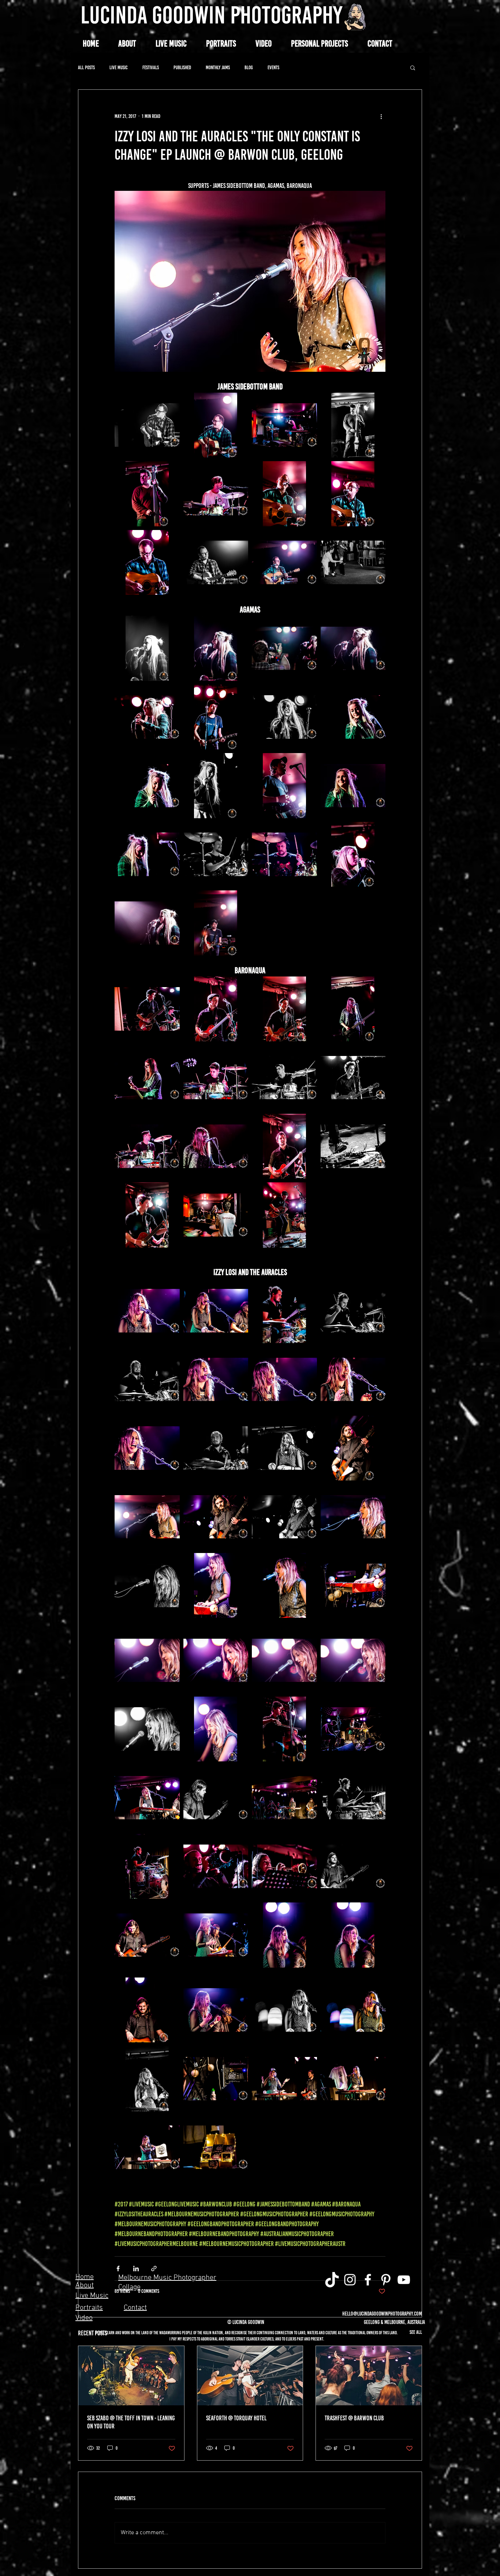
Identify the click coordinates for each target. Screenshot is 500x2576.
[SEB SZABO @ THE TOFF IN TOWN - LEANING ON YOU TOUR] (131, 2376)
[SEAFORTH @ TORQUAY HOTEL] (250, 2376)
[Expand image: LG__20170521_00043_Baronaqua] (353, 1146)
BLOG (249, 68)
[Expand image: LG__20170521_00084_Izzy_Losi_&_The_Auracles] (284, 1935)
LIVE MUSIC (119, 68)
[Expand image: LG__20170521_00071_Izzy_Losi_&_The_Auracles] (216, 1729)
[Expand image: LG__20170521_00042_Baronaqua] (147, 1215)
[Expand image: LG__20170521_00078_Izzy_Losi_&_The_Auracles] (147, 1867)
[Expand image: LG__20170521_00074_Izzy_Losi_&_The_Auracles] (147, 1798)
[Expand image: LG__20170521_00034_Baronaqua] (353, 1009)
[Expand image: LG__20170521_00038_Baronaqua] (147, 1146)
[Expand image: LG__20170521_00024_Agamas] (353, 786)
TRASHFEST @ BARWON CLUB (354, 2418)
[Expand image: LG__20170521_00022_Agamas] (284, 786)
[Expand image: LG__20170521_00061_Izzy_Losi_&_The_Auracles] (353, 1517)
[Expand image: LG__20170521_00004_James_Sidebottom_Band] (353, 425)
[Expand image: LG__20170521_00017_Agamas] (147, 717)
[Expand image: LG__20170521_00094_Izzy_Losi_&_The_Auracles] (147, 2147)
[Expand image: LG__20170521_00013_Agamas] (147, 648)
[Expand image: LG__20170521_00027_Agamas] (284, 855)
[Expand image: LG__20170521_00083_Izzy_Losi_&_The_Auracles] (216, 1935)
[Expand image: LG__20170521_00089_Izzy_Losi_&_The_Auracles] (147, 2079)
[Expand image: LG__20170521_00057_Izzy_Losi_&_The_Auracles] (147, 1517)
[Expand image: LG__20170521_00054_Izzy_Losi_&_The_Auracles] (353, 1379)
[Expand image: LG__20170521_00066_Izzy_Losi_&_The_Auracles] (147, 1660)
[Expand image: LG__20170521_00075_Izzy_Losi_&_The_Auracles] (216, 1798)
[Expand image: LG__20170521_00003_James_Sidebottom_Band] (216, 425)
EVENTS (273, 68)
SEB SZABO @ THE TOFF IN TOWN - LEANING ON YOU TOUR (131, 2422)
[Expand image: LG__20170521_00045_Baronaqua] (284, 1215)
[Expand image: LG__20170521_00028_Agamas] (353, 855)
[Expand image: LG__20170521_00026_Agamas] (216, 855)
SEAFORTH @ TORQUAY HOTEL (236, 2418)
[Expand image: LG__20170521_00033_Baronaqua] (284, 1009)
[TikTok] (332, 2280)
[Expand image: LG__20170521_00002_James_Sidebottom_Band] (147, 425)
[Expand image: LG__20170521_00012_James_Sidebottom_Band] (353, 563)
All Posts (86, 68)
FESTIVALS (151, 68)
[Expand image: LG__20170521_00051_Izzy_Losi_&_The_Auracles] (216, 1379)
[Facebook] (368, 2280)
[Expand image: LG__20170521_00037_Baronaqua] (284, 1078)
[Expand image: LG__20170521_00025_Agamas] (147, 855)
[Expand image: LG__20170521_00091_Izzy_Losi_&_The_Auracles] (353, 2010)
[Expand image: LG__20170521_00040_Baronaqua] (216, 1146)
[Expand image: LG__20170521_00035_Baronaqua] (147, 1078)
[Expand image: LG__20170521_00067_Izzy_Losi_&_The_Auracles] (216, 1660)
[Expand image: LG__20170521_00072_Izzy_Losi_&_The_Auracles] (353, 1729)
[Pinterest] (386, 2280)
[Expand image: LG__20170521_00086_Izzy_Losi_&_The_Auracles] (216, 2010)
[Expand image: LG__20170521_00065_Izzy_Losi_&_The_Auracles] (353, 1586)
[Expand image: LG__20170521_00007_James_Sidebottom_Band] (216, 494)
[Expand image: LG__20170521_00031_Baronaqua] (147, 1009)
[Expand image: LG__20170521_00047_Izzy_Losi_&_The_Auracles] (216, 1311)
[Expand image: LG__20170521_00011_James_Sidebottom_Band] (284, 563)
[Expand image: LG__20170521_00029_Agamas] (147, 923)
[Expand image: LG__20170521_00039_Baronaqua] (353, 1078)
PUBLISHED (182, 68)
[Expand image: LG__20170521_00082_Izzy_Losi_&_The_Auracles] (353, 1867)
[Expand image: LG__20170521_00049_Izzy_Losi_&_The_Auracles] (353, 1311)
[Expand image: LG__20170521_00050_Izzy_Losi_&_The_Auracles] (147, 1379)
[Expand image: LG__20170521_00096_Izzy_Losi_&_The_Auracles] (216, 2147)
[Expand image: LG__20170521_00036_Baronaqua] (216, 1078)
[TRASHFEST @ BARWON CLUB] (369, 2376)
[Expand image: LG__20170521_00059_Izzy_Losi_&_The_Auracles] (216, 1517)
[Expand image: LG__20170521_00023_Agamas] (216, 786)
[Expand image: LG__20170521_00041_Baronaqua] (284, 1146)
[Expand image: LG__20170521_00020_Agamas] (353, 717)
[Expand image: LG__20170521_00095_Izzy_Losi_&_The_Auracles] (353, 2079)
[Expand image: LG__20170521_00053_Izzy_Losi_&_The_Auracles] (284, 1379)
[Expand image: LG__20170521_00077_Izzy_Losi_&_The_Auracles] (353, 1798)
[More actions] (381, 116)
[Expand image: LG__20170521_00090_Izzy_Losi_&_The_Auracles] (284, 2010)
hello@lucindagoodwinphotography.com (382, 2314)
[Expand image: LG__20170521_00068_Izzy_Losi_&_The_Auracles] (284, 1660)
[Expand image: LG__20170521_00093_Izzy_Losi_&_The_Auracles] (284, 2079)
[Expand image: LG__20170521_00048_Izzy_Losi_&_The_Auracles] (284, 1311)
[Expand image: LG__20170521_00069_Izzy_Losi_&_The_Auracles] (353, 1660)
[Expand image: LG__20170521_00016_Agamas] (353, 648)
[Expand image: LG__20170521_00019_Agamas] (284, 717)
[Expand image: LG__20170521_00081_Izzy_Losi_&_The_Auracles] (147, 1935)
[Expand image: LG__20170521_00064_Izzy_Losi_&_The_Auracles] (216, 1586)
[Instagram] (350, 2280)
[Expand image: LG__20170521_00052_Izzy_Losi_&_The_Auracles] (147, 1448)
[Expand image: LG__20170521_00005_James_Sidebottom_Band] (147, 494)
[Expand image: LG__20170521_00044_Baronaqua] (216, 1215)
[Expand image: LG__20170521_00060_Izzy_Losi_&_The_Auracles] (284, 1517)
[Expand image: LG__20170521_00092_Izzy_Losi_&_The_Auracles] (216, 2079)
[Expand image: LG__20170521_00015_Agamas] (284, 648)
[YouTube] (404, 2280)
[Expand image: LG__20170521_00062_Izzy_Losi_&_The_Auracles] (147, 1586)
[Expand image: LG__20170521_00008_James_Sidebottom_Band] (353, 494)
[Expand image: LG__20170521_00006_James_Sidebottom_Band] (284, 494)
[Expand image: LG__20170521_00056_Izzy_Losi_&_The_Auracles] (284, 1448)
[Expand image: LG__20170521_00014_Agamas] (216, 648)
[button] (319, 44)
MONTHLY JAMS (218, 68)
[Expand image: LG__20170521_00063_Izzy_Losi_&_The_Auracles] (284, 1586)
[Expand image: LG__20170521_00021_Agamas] (147, 786)
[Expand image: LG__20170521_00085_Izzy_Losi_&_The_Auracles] (353, 1935)
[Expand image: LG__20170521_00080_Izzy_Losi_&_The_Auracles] (284, 1867)
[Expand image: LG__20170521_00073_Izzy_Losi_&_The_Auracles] (284, 1729)
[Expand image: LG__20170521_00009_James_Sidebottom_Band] (147, 563)
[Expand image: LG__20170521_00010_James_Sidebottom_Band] (216, 563)
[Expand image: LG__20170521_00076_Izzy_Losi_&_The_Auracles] (284, 1798)
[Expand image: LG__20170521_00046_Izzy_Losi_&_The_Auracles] (147, 1311)
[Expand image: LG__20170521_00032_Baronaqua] (216, 1009)
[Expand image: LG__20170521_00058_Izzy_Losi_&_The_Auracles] (353, 1448)
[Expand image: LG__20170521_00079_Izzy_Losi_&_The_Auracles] (216, 1867)
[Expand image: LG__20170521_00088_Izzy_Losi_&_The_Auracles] (147, 2010)
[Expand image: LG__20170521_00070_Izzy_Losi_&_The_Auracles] (147, 1729)
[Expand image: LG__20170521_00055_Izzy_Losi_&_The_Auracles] (216, 1448)
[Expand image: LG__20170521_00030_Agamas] (216, 923)
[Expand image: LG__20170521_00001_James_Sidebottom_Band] (284, 425)
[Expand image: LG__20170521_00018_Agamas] (216, 717)
